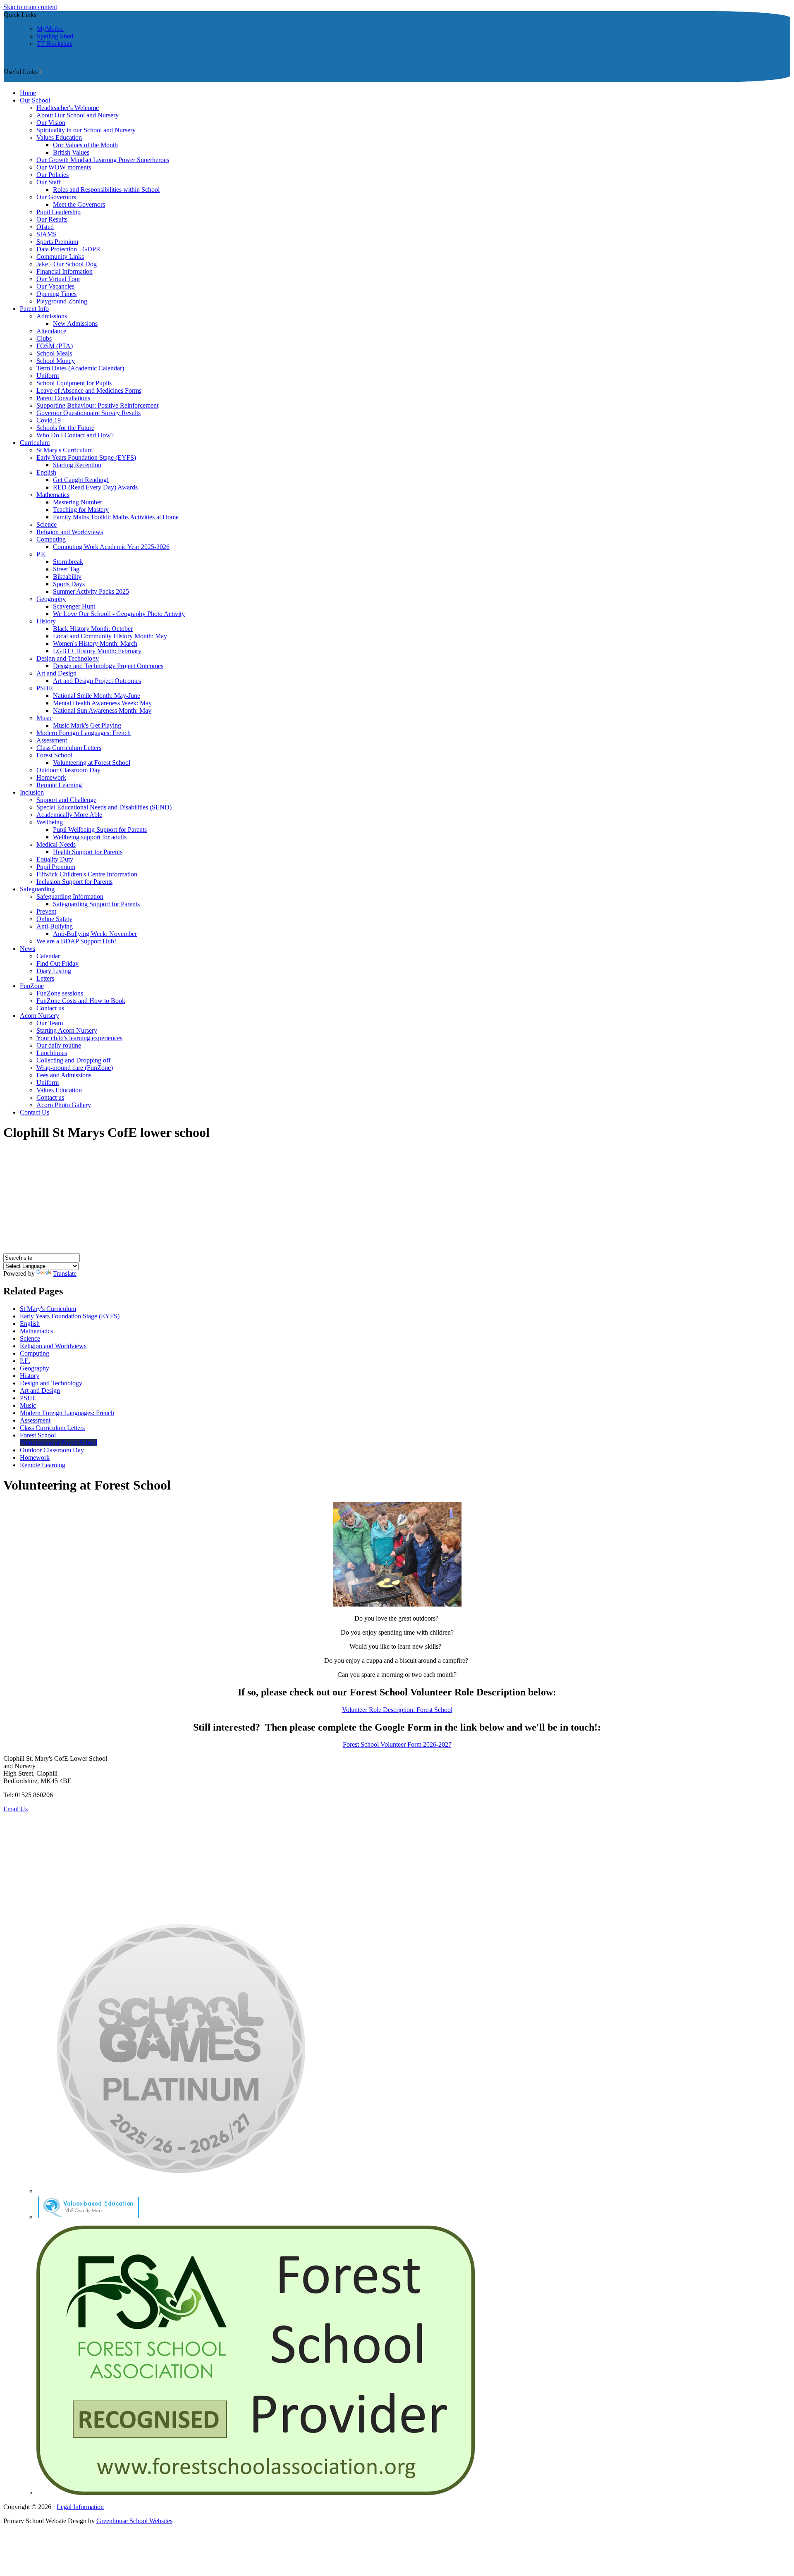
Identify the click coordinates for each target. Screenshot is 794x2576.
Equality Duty (55, 859)
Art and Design (56, 673)
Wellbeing (50, 822)
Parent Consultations (63, 398)
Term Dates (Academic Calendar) (80, 368)
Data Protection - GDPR (68, 249)
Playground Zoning (62, 301)
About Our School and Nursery (78, 115)
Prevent (46, 911)
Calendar (48, 956)
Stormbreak (68, 562)
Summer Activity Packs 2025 (91, 591)
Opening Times (56, 294)
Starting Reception (77, 465)
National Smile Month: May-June (97, 696)
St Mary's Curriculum (65, 450)
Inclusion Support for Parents (74, 882)
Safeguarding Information (70, 896)
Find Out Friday (57, 963)
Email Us (16, 1809)
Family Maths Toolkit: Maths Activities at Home (116, 517)
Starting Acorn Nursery (67, 1030)
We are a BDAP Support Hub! (76, 941)
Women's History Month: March (95, 643)
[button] (41, 72)
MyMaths (50, 29)
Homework (51, 777)
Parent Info (34, 309)
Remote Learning (59, 785)
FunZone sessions (60, 993)
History (46, 621)
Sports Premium (57, 242)
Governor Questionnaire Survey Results (88, 413)
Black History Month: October (93, 629)
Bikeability (67, 577)
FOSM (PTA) (55, 346)
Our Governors (56, 197)
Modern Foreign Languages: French (84, 733)
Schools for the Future (65, 428)
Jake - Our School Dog (67, 264)
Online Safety (54, 919)
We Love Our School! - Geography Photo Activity (119, 614)
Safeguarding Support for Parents (96, 904)
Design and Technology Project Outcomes (108, 666)
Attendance (51, 331)
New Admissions (75, 323)
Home (28, 93)
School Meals (54, 353)
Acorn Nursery (39, 1016)
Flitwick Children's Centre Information (87, 874)
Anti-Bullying (55, 926)
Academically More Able (69, 815)
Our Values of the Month (85, 145)
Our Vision (51, 123)
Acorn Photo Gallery (64, 1105)
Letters (45, 978)
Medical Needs (56, 844)
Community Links (60, 257)
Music (44, 718)
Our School (35, 100)
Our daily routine (59, 1045)
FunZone (32, 986)
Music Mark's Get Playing (87, 725)
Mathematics (53, 495)
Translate (65, 1274)
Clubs (44, 338)
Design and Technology (68, 658)
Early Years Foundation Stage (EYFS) (86, 457)
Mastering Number (78, 502)
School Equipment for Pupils (74, 383)
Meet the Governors (79, 204)
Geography (51, 599)
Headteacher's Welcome (68, 108)
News (28, 949)
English (46, 472)
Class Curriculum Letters (69, 748)
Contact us (50, 1008)
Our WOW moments (64, 167)
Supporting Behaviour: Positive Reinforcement (97, 405)
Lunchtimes (52, 1053)
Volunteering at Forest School (92, 763)
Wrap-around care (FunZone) (75, 1068)
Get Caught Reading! (81, 480)
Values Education (59, 137)
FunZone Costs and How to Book (81, 1001)
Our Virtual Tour (58, 279)
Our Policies (53, 175)
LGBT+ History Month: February (97, 651)
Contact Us (35, 1112)
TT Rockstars (55, 44)
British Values (71, 152)
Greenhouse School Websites (134, 2521)
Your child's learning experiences (79, 1038)
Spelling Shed (55, 36)
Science (47, 524)
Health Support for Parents (88, 852)
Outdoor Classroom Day (68, 770)
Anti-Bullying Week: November (95, 934)
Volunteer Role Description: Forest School (397, 1710)
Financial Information (65, 271)
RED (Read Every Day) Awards (95, 487)
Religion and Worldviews (70, 532)
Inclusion (32, 792)
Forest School (54, 755)
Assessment (52, 740)
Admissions (52, 316)
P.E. (42, 554)
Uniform (48, 376)
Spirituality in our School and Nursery (86, 130)
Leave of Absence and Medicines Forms (89, 390)
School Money (56, 361)
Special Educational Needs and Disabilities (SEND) (104, 807)
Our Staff (49, 182)
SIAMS (47, 234)
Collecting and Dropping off (73, 1060)
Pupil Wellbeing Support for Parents (100, 830)
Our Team (50, 1023)
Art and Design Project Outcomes (97, 681)
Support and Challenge (66, 800)
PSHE (45, 688)
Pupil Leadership (59, 212)
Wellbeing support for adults (90, 837)
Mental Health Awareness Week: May (102, 703)
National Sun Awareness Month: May (102, 710)
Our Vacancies (55, 286)
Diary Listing (54, 971)
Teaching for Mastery (81, 510)
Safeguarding (37, 889)
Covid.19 (49, 420)
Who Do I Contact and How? (75, 435)
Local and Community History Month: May (110, 636)
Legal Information (80, 2507)
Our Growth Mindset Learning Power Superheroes (103, 160)
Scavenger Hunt (74, 606)
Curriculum (35, 443)
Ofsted (45, 227)
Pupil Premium (56, 867)
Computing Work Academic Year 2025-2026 (111, 547)
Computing (51, 539)
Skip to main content (30, 7)
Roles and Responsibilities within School (106, 190)
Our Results (52, 219)
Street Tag (66, 569)
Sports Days (69, 584)
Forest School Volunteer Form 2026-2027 (397, 1744)
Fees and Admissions (64, 1075)
